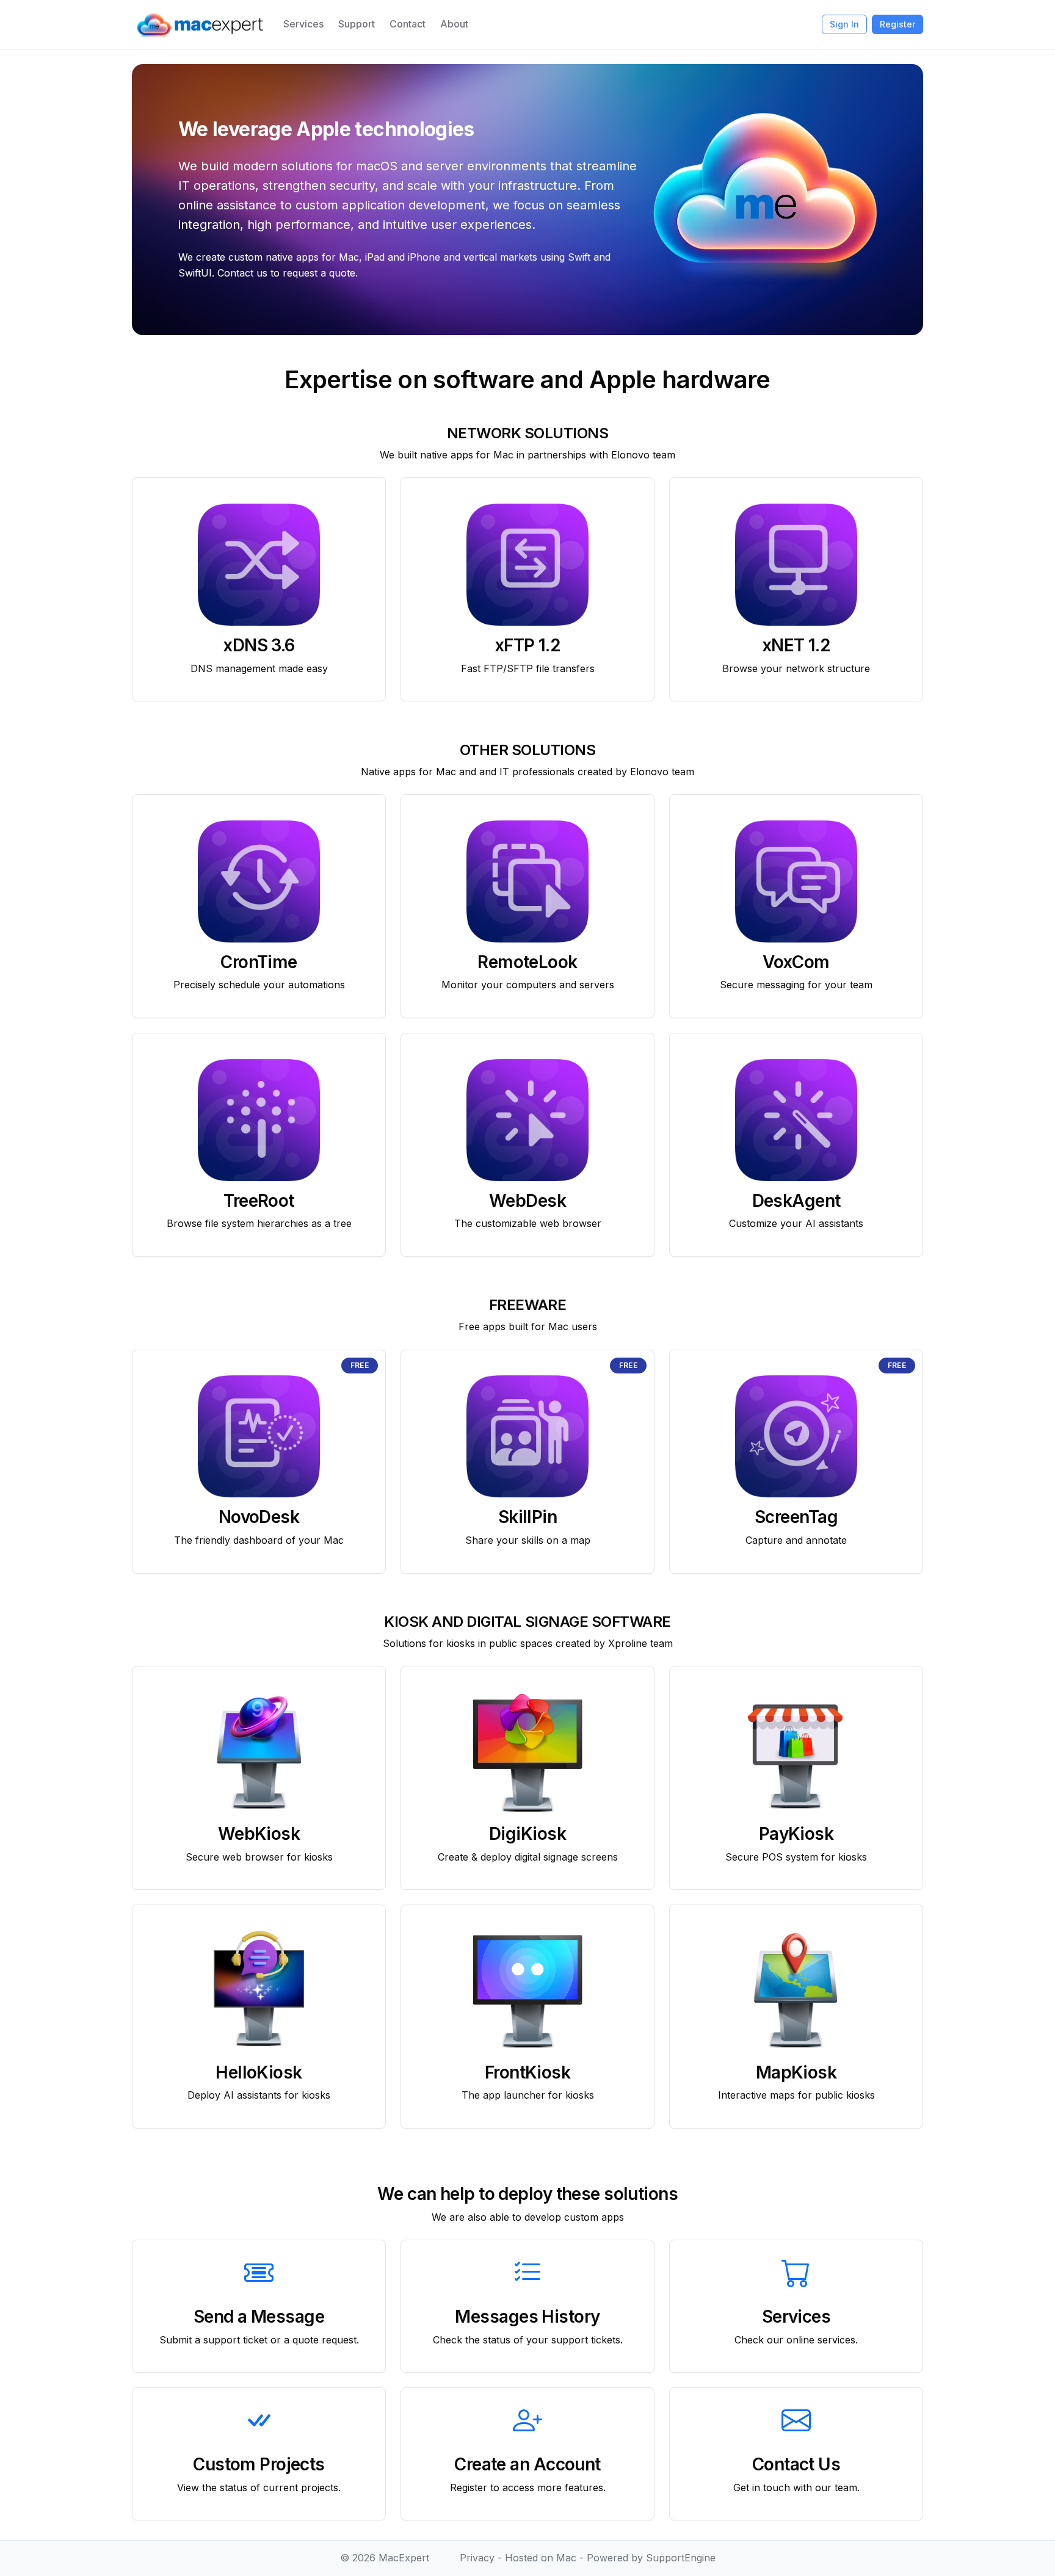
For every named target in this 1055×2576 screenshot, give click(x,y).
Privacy (477, 2558)
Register (897, 24)
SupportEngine (681, 2558)
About (454, 24)
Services (303, 24)
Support (357, 24)
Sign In (844, 24)
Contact (408, 24)
